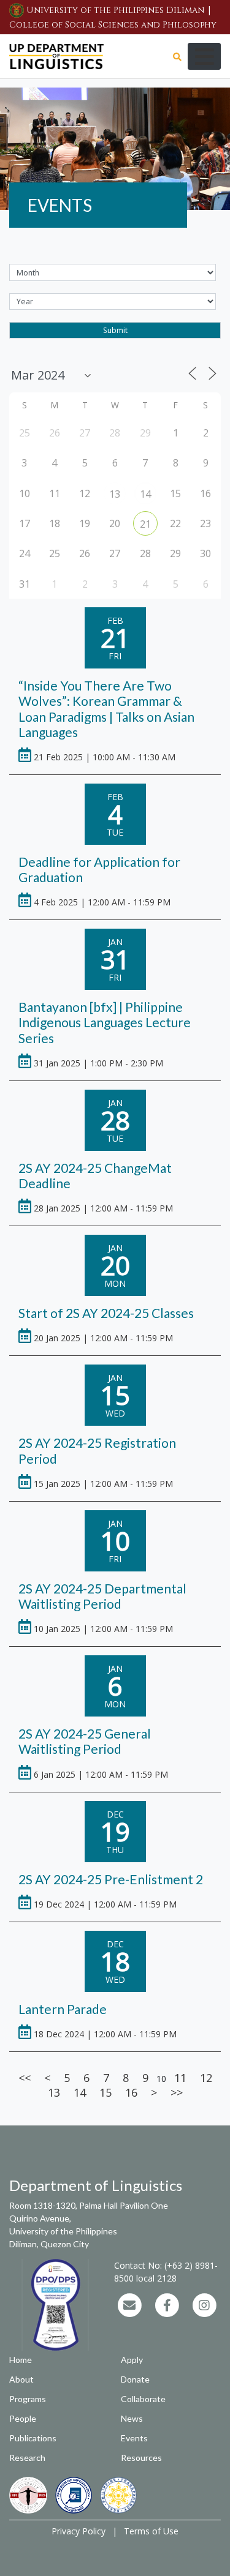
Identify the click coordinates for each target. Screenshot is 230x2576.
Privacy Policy (79, 2531)
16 (131, 2092)
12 (206, 2078)
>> (177, 2092)
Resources (141, 2458)
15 (105, 2092)
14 (145, 494)
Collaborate (143, 2399)
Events (134, 2438)
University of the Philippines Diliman (115, 10)
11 (180, 2078)
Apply (132, 2360)
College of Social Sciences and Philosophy (113, 25)
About (21, 2379)
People (23, 2418)
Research (27, 2458)
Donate (135, 2379)
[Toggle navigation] (204, 56)
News (132, 2418)
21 (145, 524)
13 (115, 494)
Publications (33, 2438)
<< (25, 2078)
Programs (28, 2399)
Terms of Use (151, 2531)
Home (21, 2360)
